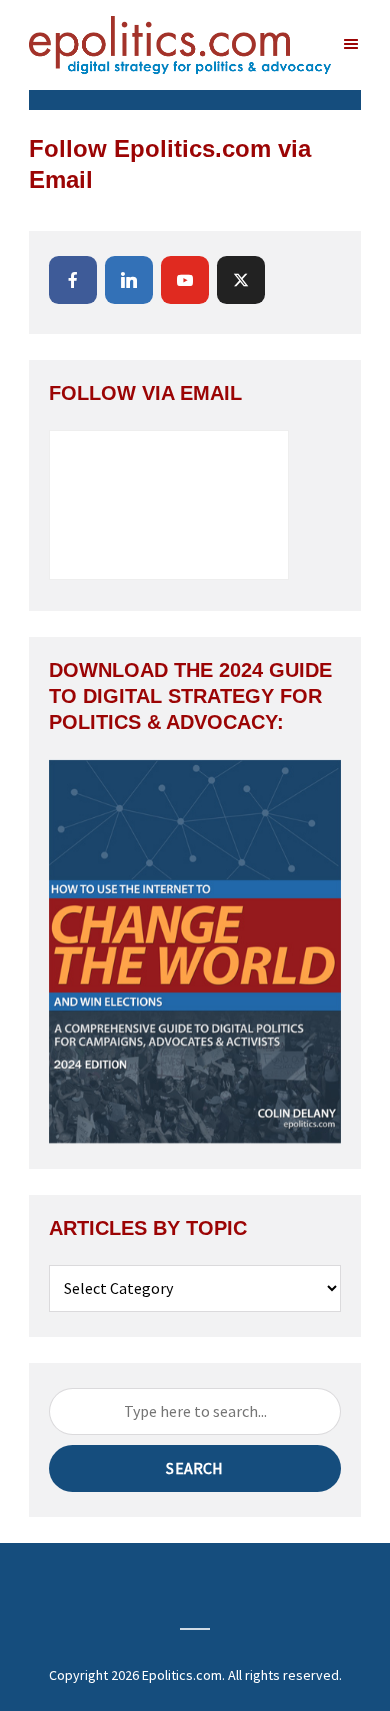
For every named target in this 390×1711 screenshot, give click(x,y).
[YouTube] (185, 280)
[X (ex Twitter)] (241, 280)
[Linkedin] (129, 280)
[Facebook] (73, 280)
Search (194, 1468)
